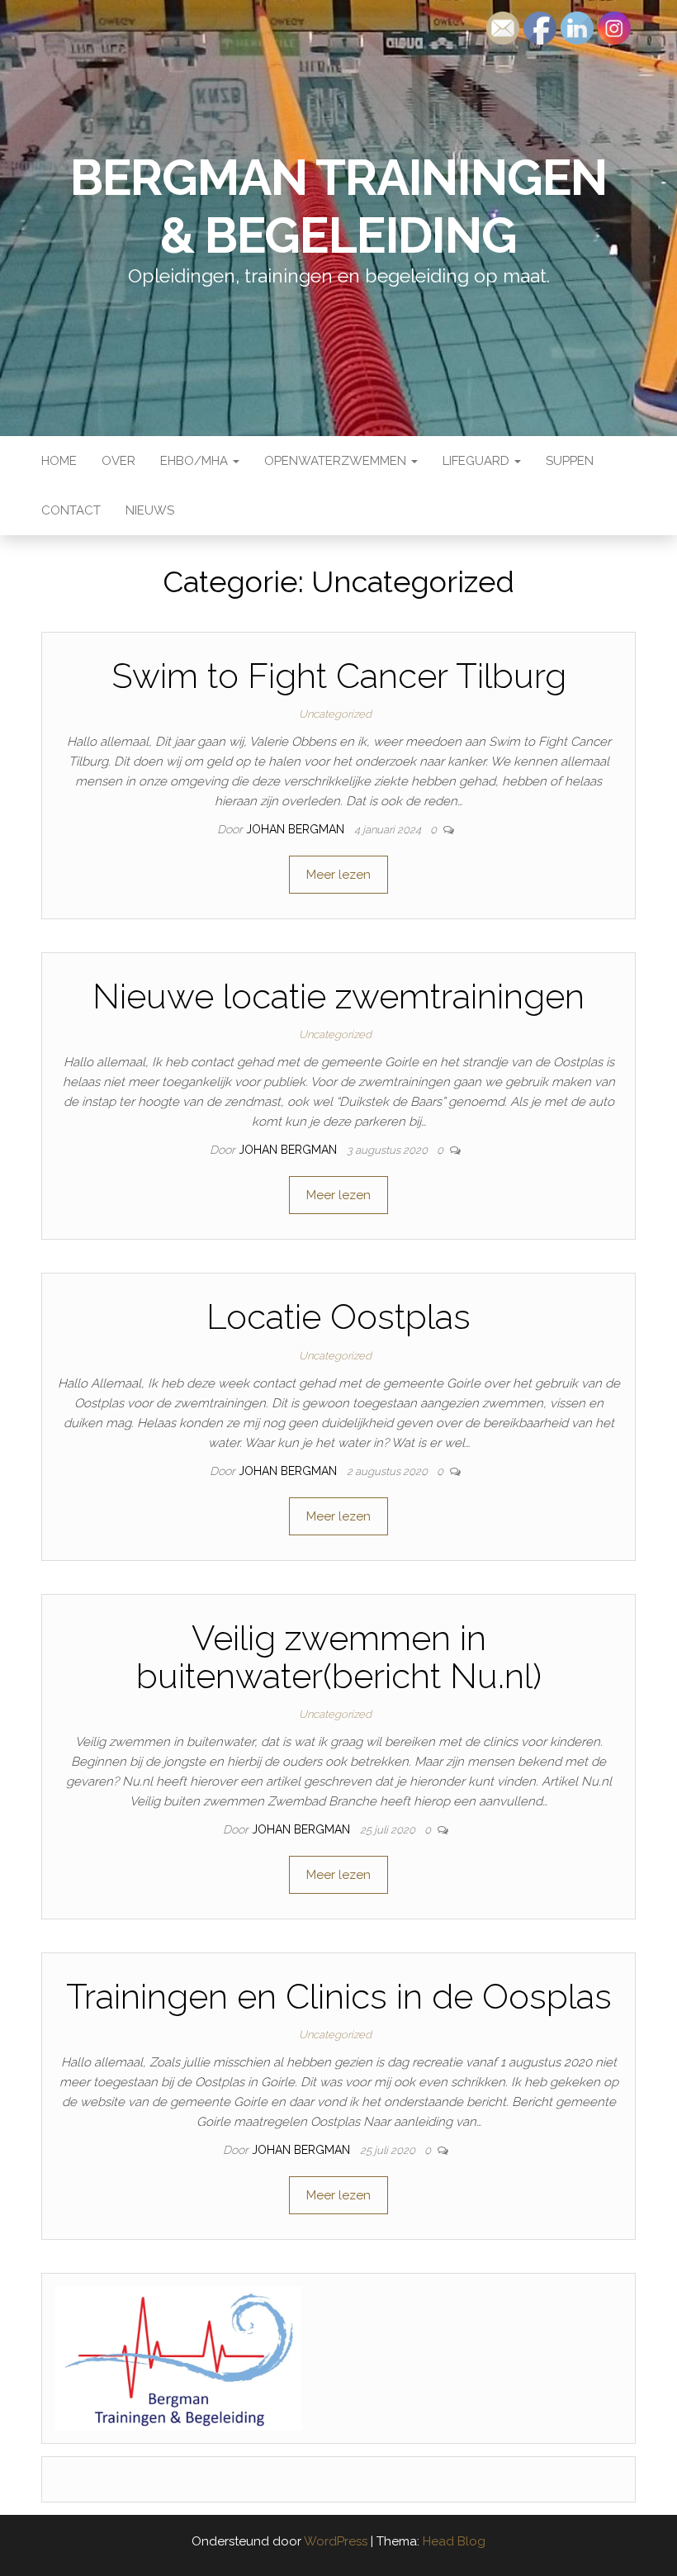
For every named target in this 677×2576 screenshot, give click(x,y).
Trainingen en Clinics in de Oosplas (339, 1997)
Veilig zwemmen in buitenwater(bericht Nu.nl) (339, 1657)
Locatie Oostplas (338, 1317)
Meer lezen (338, 875)
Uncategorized (335, 714)
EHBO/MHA (196, 461)
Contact (71, 510)
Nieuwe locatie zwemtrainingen (338, 996)
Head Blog (454, 2541)
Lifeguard (478, 461)
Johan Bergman (297, 829)
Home (59, 461)
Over (118, 461)
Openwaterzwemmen (337, 461)
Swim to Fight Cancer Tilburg (339, 676)
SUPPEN (570, 461)
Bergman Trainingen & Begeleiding (338, 206)
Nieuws (150, 510)
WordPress (336, 2541)
